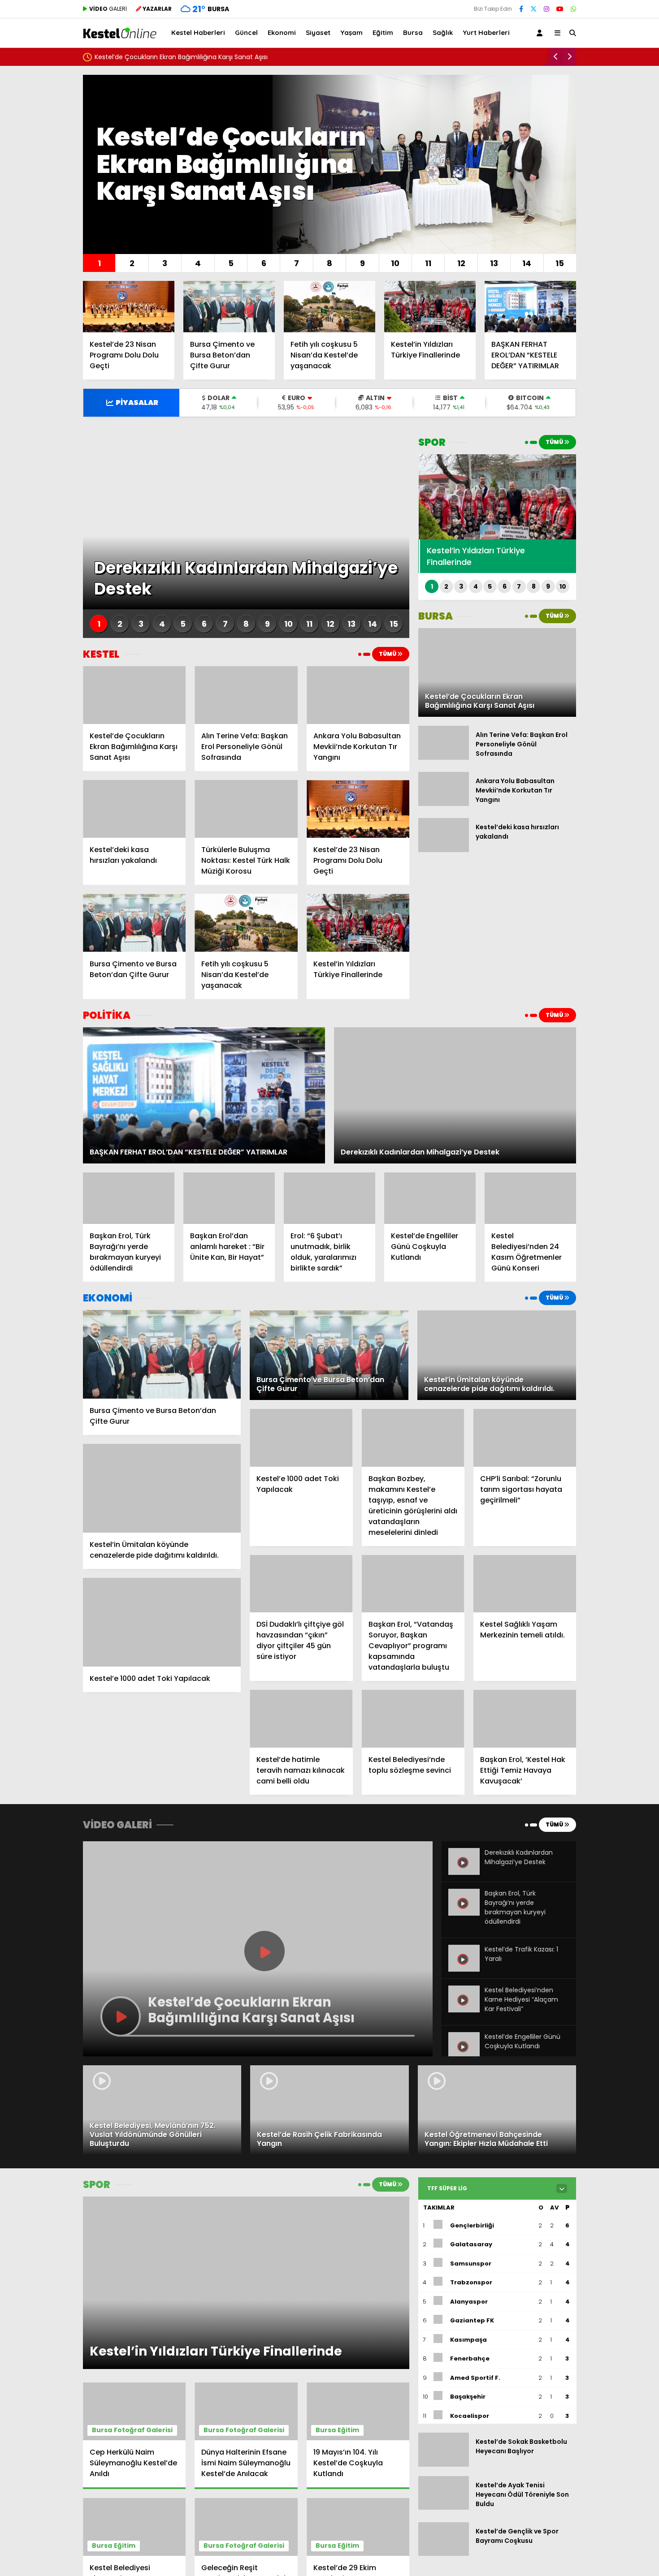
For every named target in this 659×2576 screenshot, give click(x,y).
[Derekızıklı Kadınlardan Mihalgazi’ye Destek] (464, 1873)
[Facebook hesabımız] (521, 9)
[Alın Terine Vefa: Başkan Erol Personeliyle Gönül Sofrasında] (246, 695)
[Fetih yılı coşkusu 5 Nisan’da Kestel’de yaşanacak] (329, 307)
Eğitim (383, 32)
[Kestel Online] (120, 34)
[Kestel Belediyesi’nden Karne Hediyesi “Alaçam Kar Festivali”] (464, 2010)
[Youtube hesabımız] (560, 9)
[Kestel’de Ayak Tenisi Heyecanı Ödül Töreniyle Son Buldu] (444, 2507)
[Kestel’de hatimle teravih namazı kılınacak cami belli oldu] (301, 1719)
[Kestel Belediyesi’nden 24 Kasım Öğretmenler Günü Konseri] (530, 1198)
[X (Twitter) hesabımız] (533, 9)
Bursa (413, 32)
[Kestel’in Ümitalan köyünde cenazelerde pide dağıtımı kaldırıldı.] (162, 1488)
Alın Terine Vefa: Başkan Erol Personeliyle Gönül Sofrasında (185, 57)
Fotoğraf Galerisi (143, 2430)
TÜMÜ (388, 654)
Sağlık (443, 32)
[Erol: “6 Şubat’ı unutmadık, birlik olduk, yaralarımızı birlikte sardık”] (329, 1198)
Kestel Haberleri (198, 32)
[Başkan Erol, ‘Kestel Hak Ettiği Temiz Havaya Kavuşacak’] (525, 1719)
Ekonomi (282, 32)
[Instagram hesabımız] (546, 9)
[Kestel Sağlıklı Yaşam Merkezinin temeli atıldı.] (525, 1584)
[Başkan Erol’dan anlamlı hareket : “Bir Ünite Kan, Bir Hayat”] (229, 1198)
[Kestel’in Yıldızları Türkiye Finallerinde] (430, 307)
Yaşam (351, 32)
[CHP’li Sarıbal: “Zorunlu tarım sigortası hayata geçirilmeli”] (525, 1438)
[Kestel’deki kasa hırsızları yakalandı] (134, 809)
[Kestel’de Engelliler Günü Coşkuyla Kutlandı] (430, 1198)
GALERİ (108, 9)
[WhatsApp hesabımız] (573, 9)
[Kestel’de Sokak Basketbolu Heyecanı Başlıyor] (444, 2464)
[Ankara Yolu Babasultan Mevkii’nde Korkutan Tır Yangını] (358, 695)
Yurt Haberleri (486, 32)
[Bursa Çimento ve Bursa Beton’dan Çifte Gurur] (229, 307)
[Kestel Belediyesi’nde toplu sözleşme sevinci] (413, 1719)
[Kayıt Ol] (541, 33)
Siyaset (318, 32)
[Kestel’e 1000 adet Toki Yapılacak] (162, 1622)
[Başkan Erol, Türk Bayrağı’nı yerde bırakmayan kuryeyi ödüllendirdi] (129, 1198)
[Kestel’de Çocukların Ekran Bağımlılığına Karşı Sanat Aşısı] (134, 695)
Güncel (246, 32)
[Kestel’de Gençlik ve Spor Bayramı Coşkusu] (444, 2554)
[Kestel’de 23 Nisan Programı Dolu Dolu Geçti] (129, 307)
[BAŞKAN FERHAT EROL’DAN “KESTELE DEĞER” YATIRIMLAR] (530, 307)
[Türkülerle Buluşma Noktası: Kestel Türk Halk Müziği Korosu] (246, 809)
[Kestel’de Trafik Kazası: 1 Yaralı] (464, 1969)
